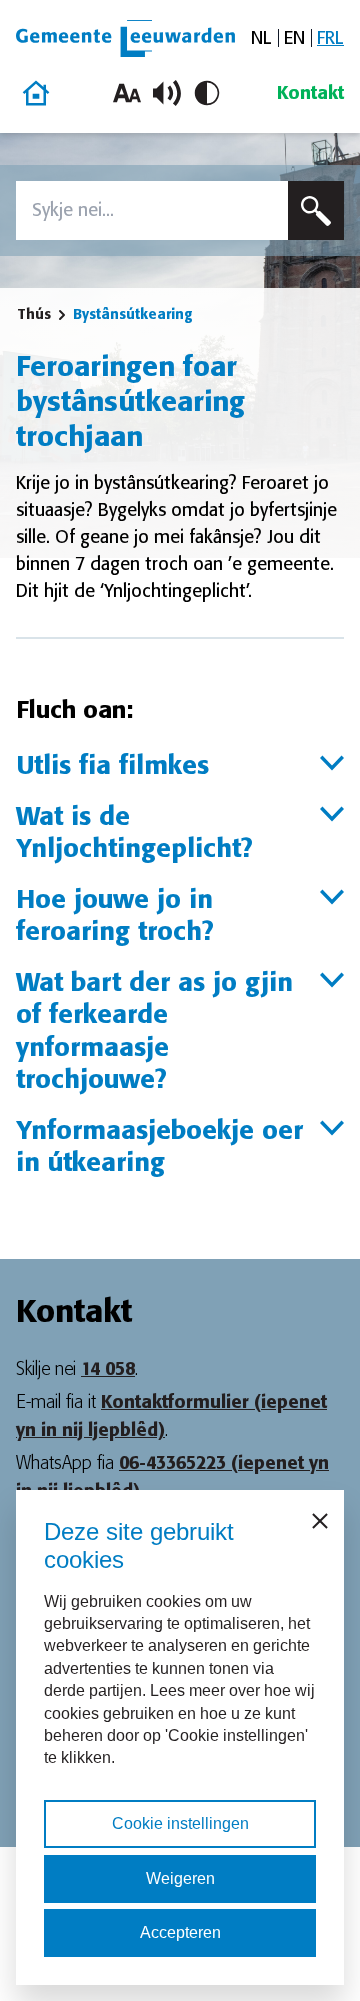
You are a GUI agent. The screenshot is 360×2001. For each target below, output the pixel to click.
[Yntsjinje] (316, 210)
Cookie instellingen (180, 1823)
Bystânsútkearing (133, 314)
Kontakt (310, 93)
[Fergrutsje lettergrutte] (127, 93)
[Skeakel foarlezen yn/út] (167, 93)
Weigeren (180, 1878)
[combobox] (152, 210)
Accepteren (180, 1932)
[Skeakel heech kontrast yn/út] (207, 93)
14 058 (108, 1369)
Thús (34, 314)
